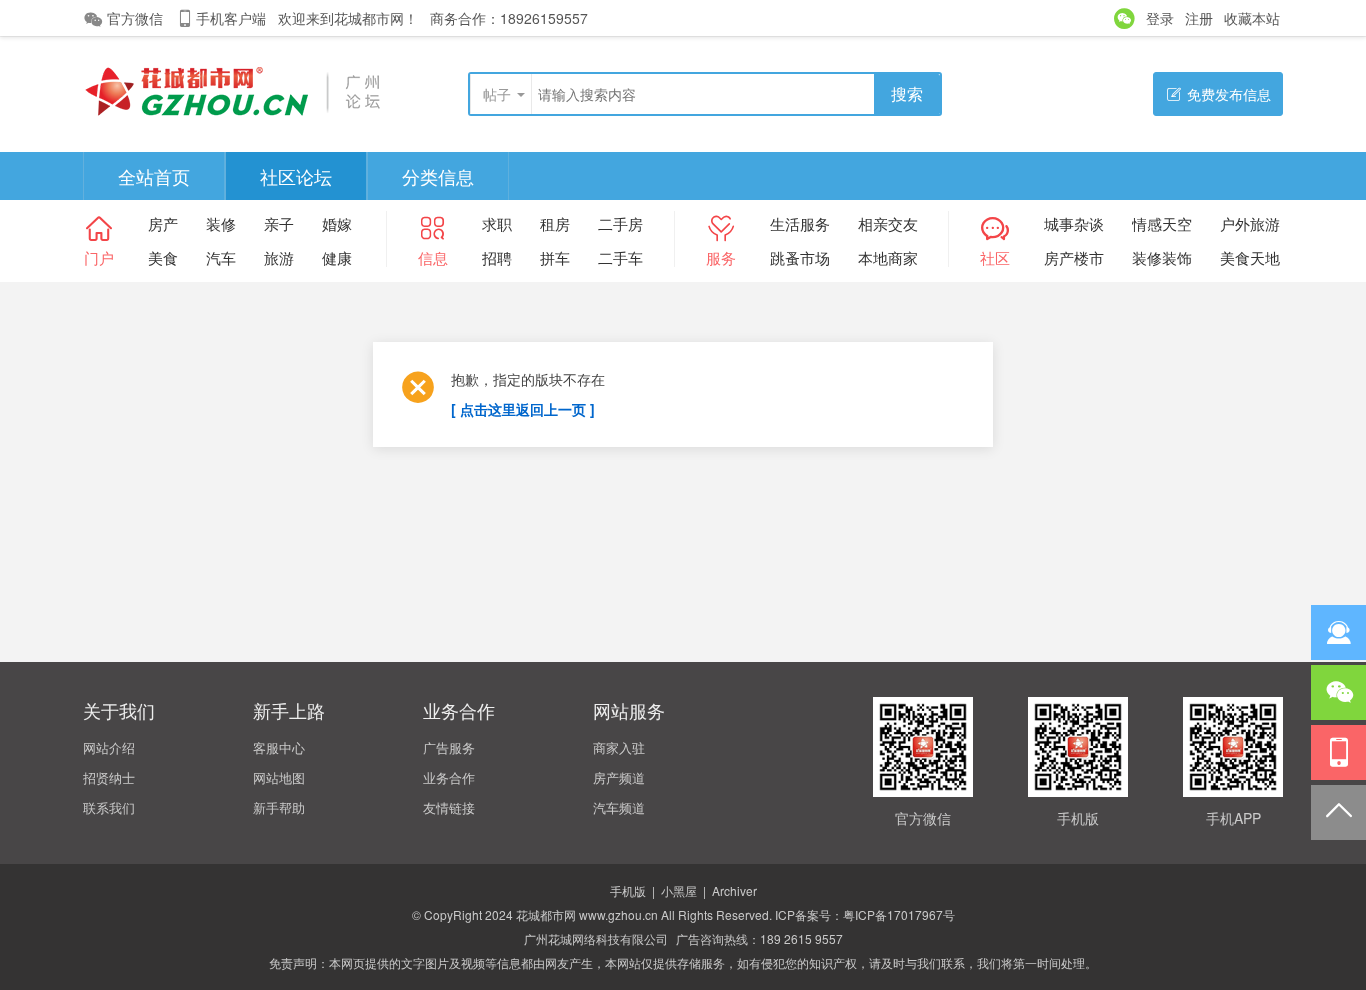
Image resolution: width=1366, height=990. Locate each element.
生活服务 (800, 223)
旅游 (279, 257)
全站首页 (154, 176)
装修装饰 (1162, 257)
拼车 (555, 257)
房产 (163, 223)
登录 (1160, 18)
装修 (221, 223)
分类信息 (438, 176)
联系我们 (109, 807)
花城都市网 (546, 914)
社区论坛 (296, 176)
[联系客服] (1338, 632)
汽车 (221, 257)
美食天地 (1250, 257)
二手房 (620, 223)
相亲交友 (888, 223)
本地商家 (888, 257)
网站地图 (279, 777)
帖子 (497, 94)
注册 (1199, 18)
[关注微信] (1338, 692)
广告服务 (449, 747)
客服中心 (279, 747)
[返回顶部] (1338, 812)
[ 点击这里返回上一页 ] (523, 409)
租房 (555, 223)
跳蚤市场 (800, 257)
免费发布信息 (1229, 94)
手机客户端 (231, 18)
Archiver (734, 890)
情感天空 (1162, 223)
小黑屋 (679, 890)
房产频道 (619, 777)
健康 (337, 257)
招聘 (497, 257)
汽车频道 (619, 807)
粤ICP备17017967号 (899, 914)
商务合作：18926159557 (509, 18)
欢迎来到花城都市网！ (348, 18)
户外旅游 (1250, 223)
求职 (497, 223)
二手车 (620, 257)
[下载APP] (1338, 752)
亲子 (279, 223)
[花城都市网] (233, 89)
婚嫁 (337, 223)
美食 (163, 257)
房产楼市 (1074, 257)
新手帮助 (279, 807)
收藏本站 (1252, 18)
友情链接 (449, 807)
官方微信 (135, 18)
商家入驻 (619, 747)
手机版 (628, 890)
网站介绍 (109, 747)
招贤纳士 (109, 777)
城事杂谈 (1074, 223)
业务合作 (449, 777)
